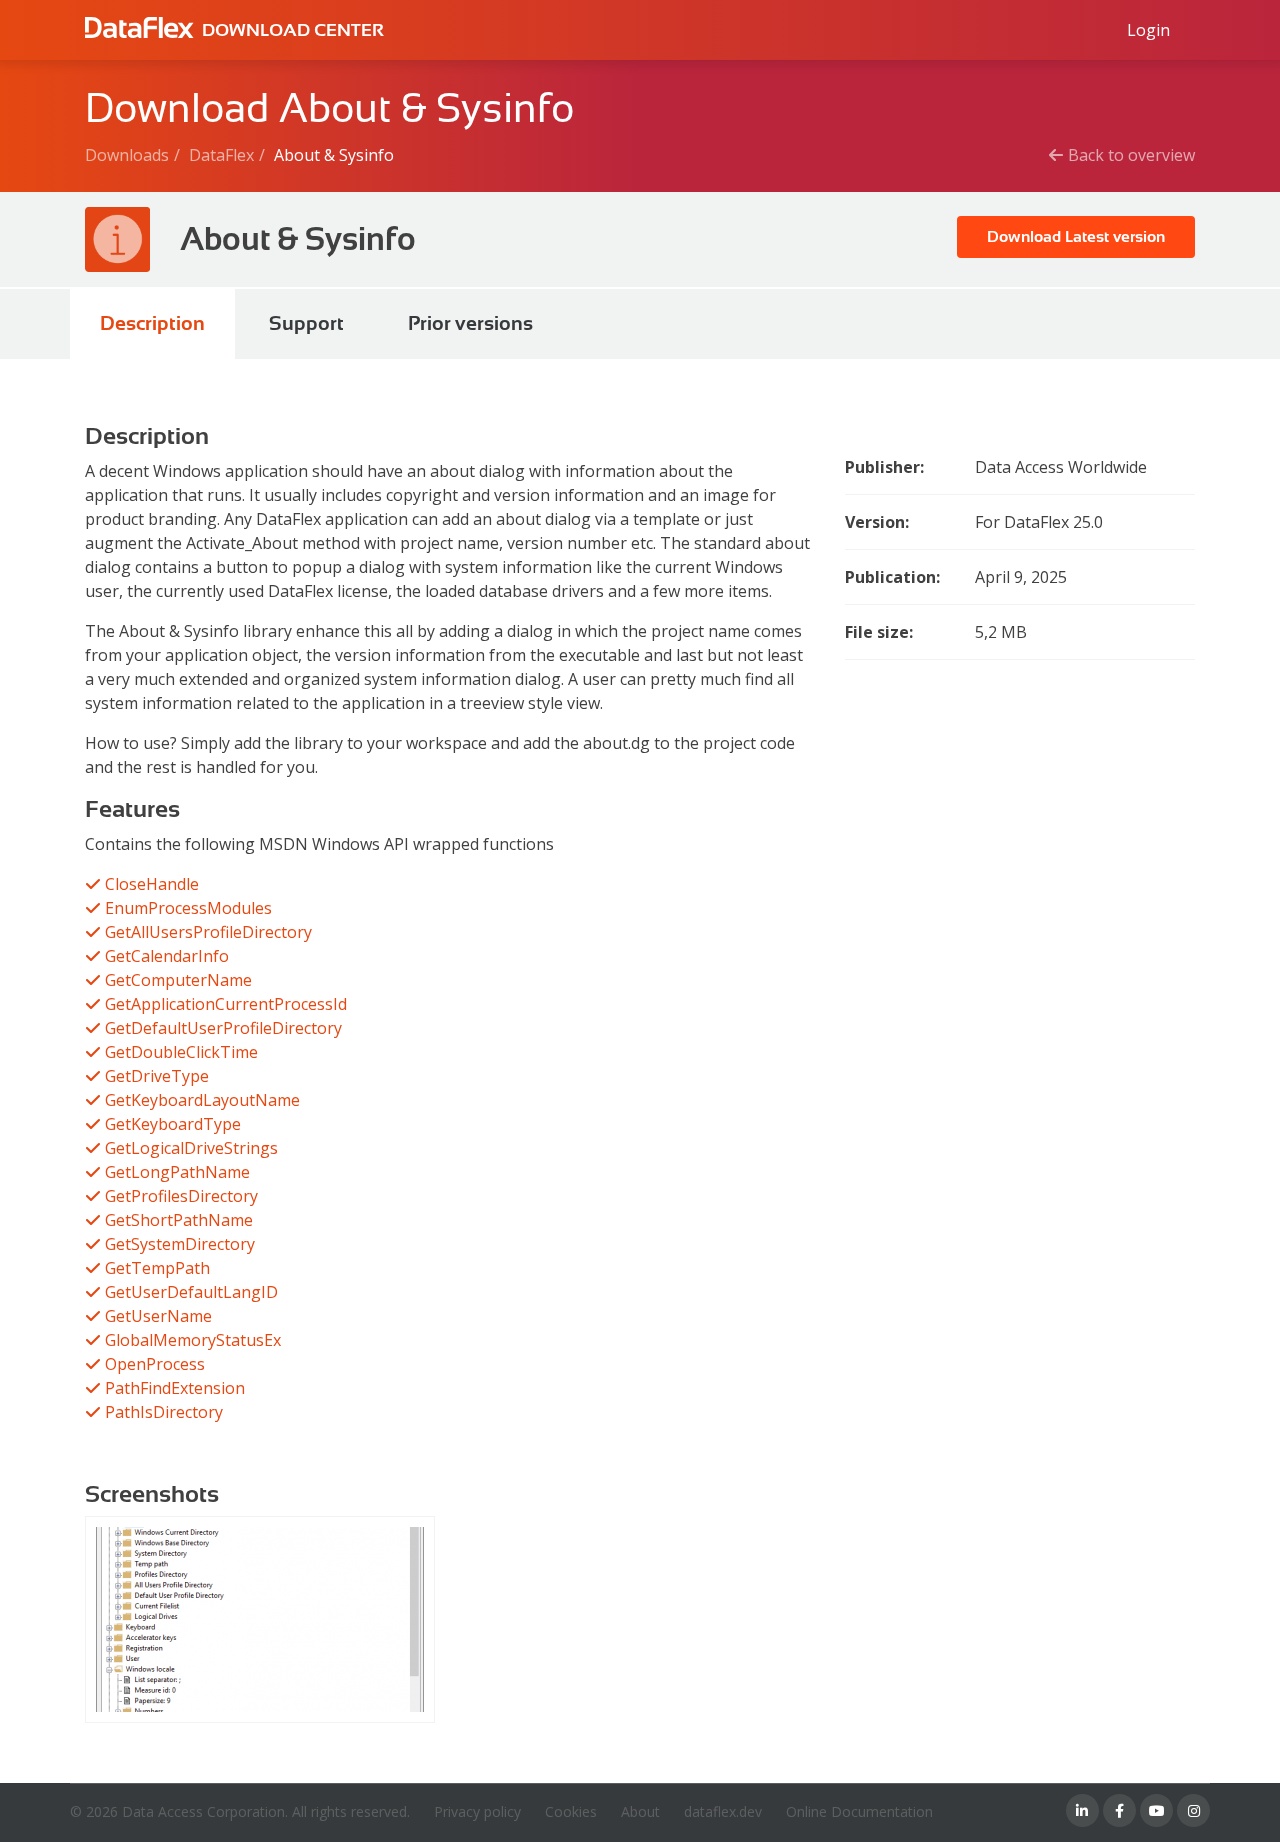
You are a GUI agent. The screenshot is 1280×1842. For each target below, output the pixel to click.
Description (152, 323)
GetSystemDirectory (180, 1244)
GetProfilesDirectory (181, 1196)
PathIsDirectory (164, 1412)
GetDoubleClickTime (181, 1052)
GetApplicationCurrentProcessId (226, 1004)
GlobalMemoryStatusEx (193, 1340)
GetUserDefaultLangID (191, 1292)
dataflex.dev (723, 1811)
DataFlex (221, 155)
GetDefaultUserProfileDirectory (223, 1028)
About (640, 1811)
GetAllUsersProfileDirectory (208, 932)
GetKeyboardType (173, 1124)
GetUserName (158, 1316)
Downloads (127, 155)
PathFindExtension (175, 1388)
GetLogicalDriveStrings (191, 1148)
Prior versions (470, 323)
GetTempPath (157, 1268)
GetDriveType (157, 1076)
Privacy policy (477, 1811)
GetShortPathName (179, 1220)
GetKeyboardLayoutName (202, 1100)
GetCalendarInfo (167, 956)
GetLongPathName (177, 1172)
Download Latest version (1076, 237)
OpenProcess (155, 1364)
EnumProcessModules (188, 908)
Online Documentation (859, 1811)
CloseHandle (152, 884)
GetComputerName (178, 980)
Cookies (571, 1811)
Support (306, 323)
